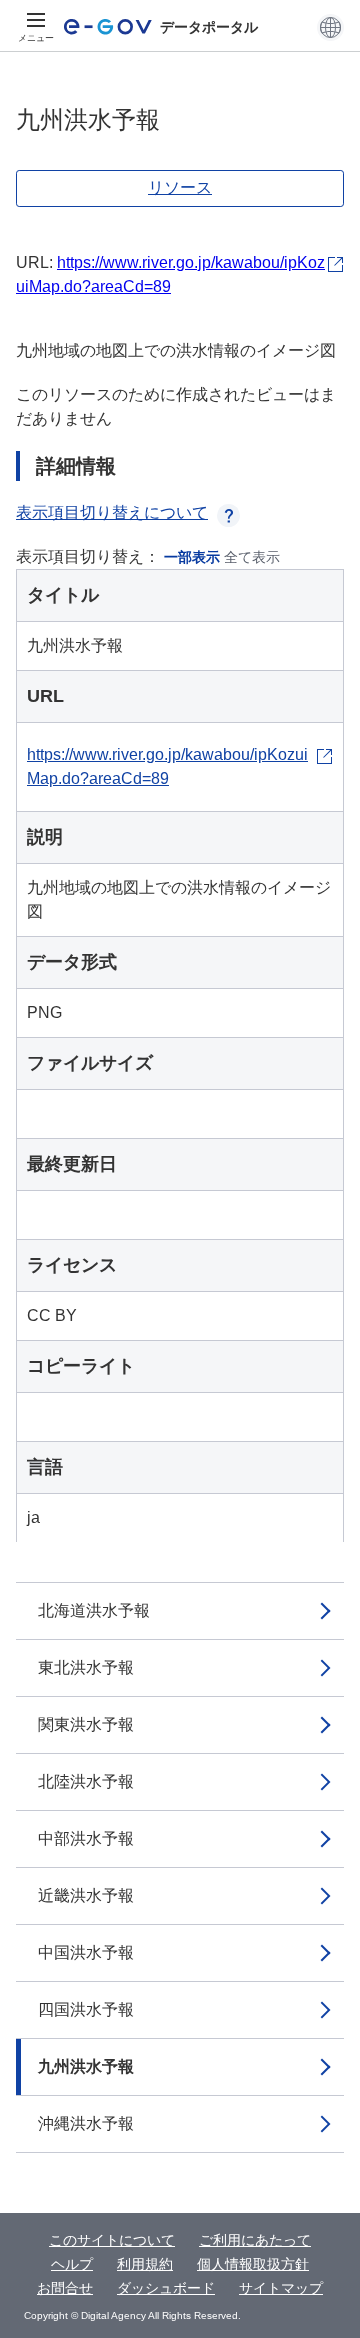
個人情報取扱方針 (253, 2264)
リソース (180, 187)
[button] (330, 27)
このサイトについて (112, 2240)
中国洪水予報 (86, 1952)
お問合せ (65, 2288)
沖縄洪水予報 (86, 2123)
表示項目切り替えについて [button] (112, 512)
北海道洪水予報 (94, 1610)
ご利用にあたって (255, 2240)
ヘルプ (72, 2264)
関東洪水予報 (86, 1724)
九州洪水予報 (86, 2066)
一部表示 (192, 557)
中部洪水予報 (86, 1838)
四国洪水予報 (86, 2009)
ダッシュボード (166, 2288)
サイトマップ (281, 2288)
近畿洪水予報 (86, 1895)
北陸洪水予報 (86, 1781)
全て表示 (252, 557)
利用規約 (145, 2264)
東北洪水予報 (86, 1667)
